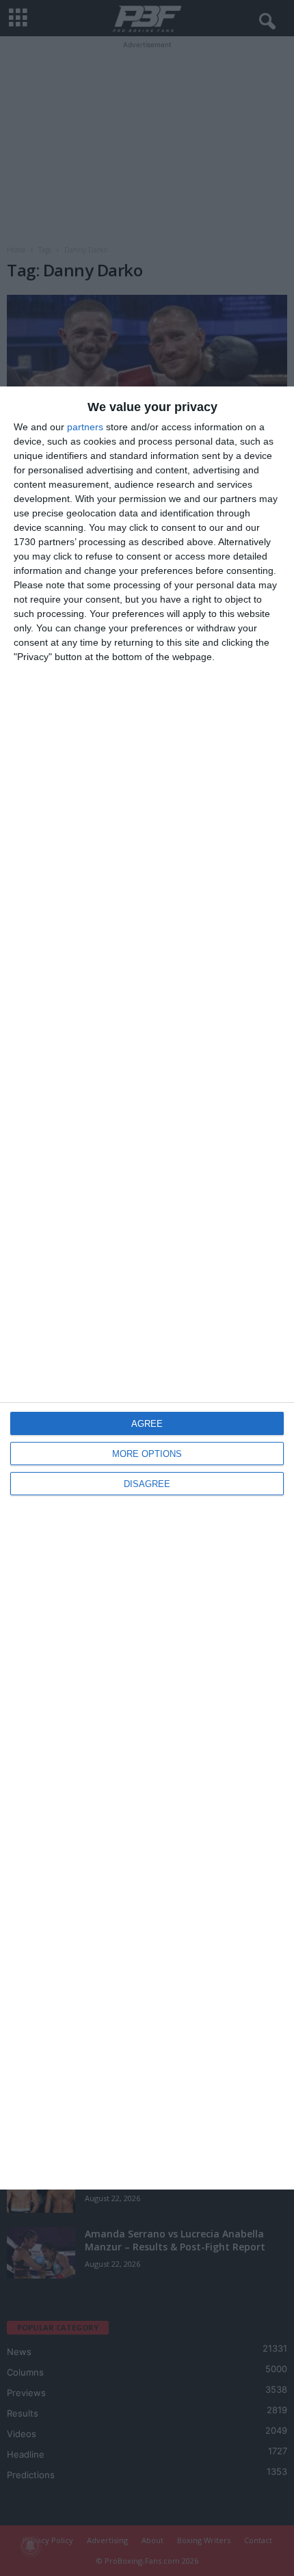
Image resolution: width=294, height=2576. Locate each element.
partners (85, 427)
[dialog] (147, 1288)
